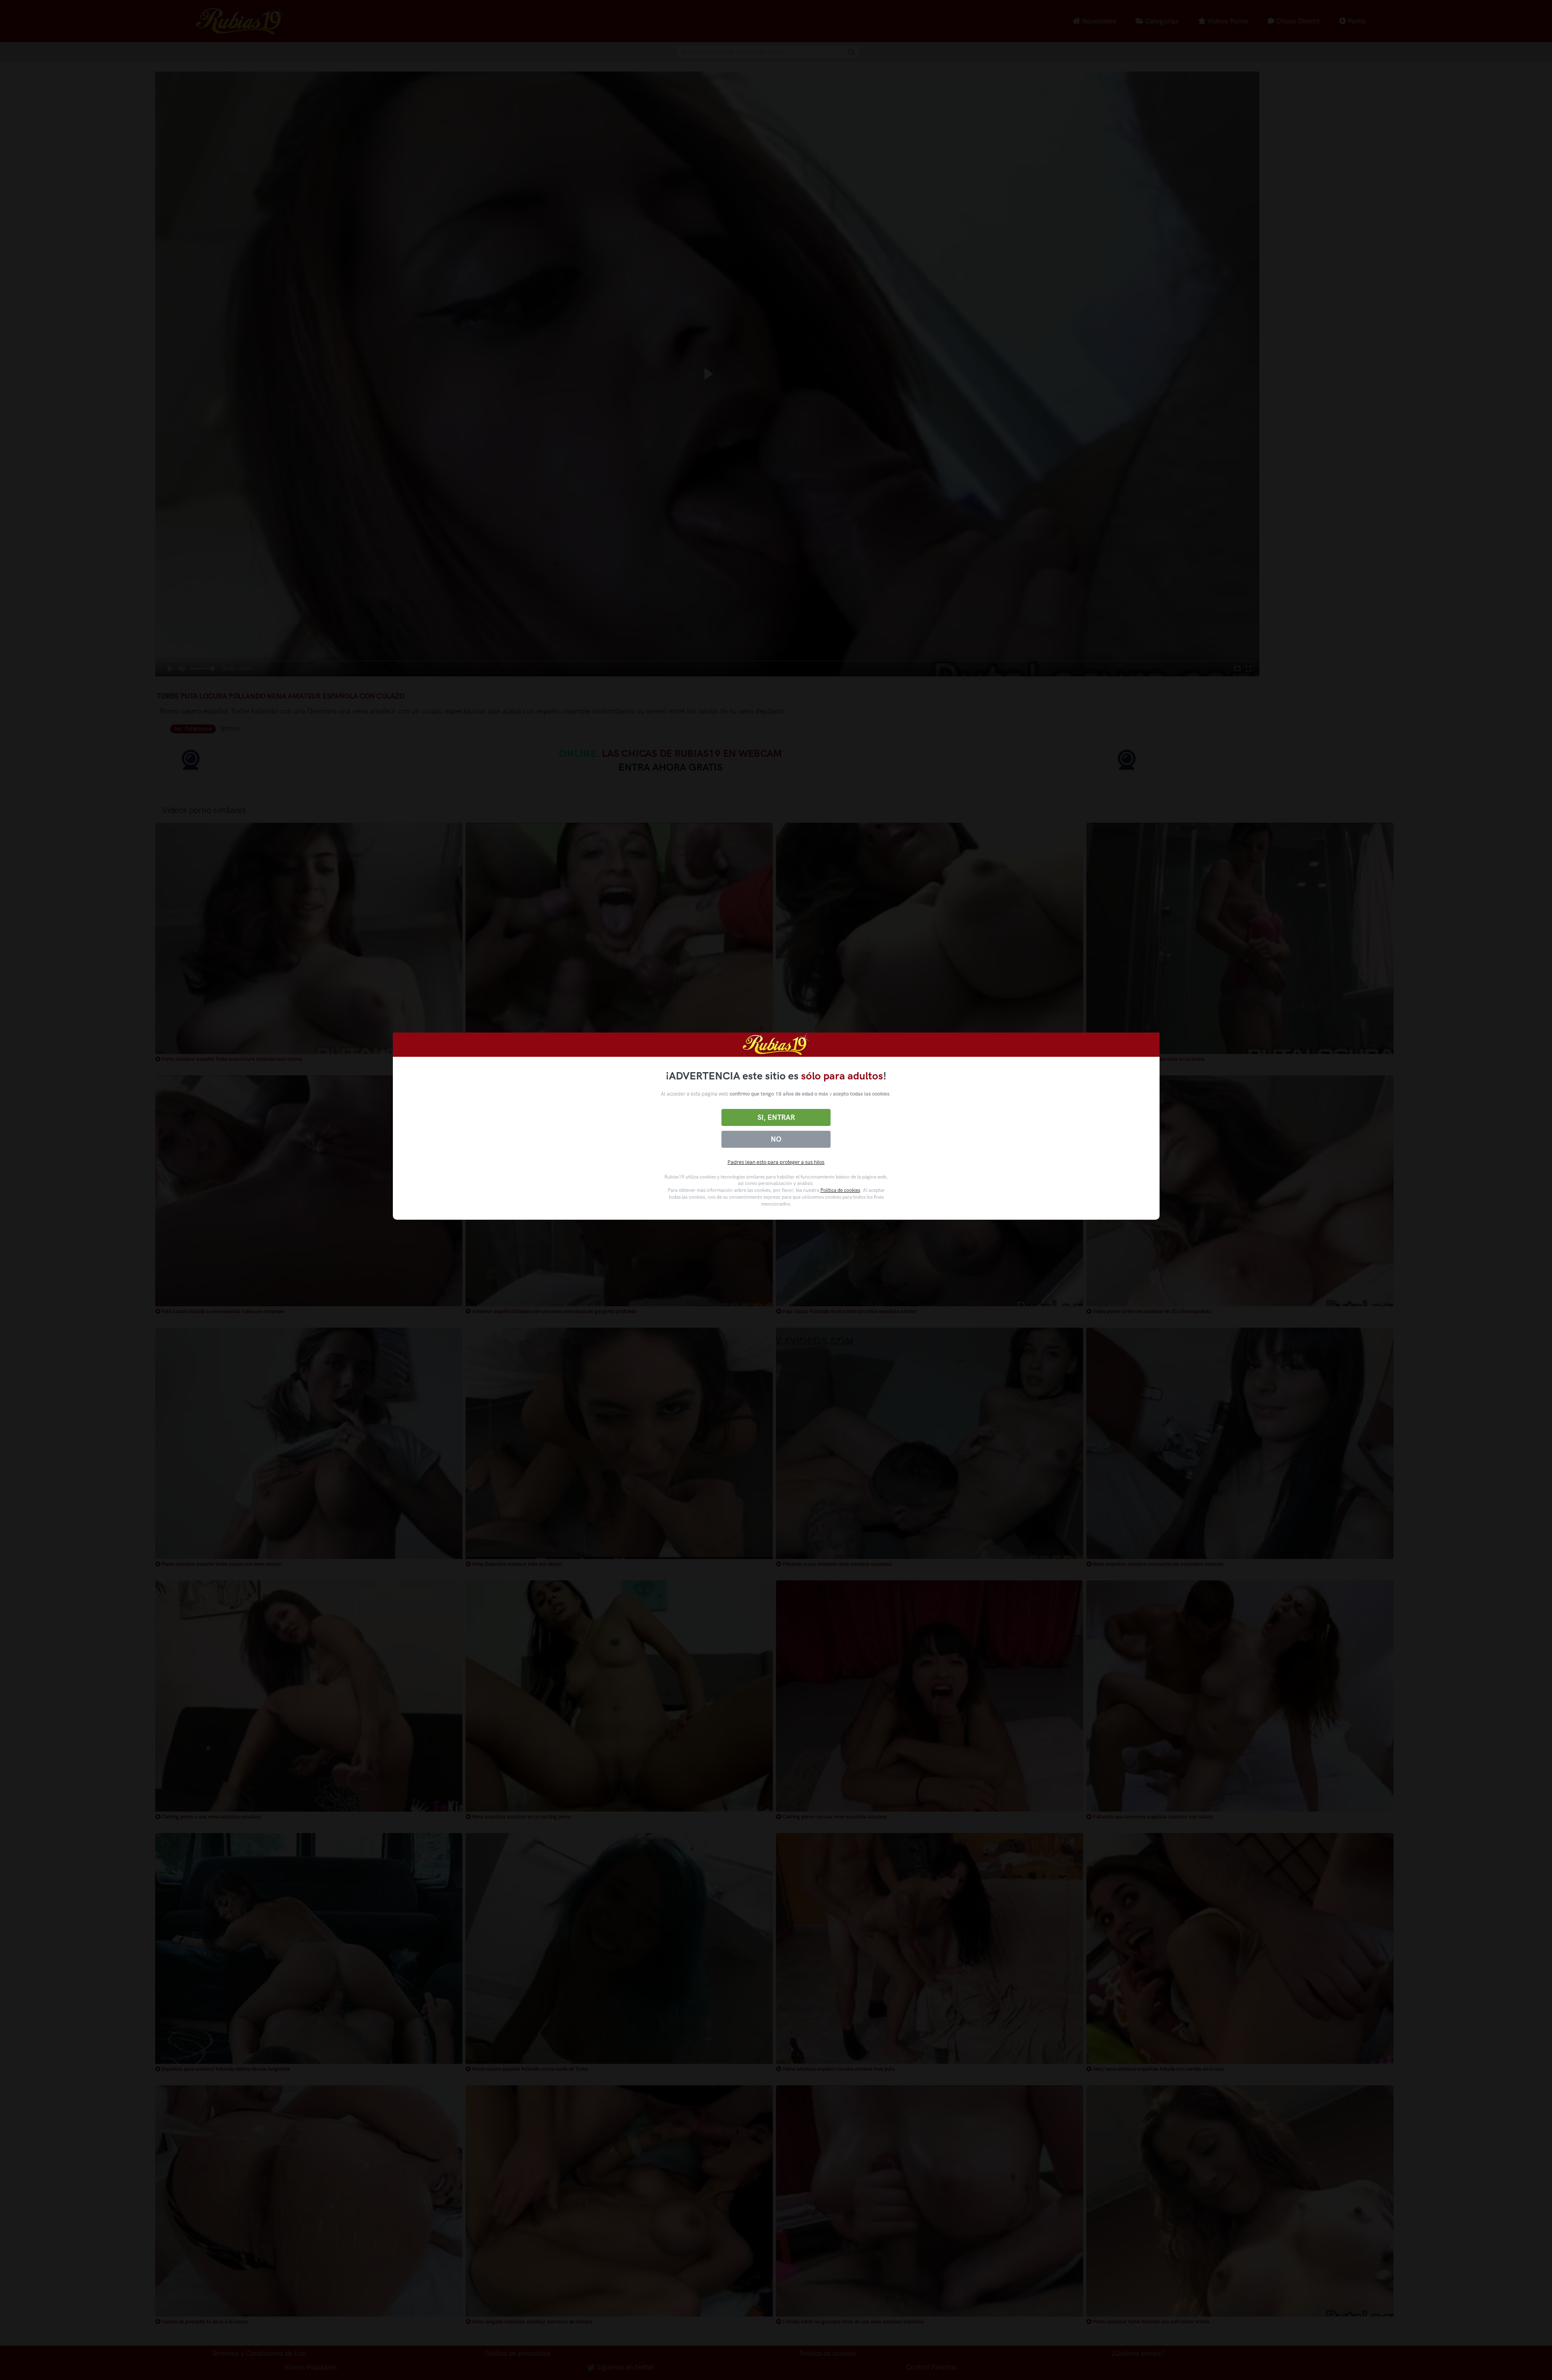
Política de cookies (840, 1190)
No (776, 1139)
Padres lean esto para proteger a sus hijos (776, 1162)
